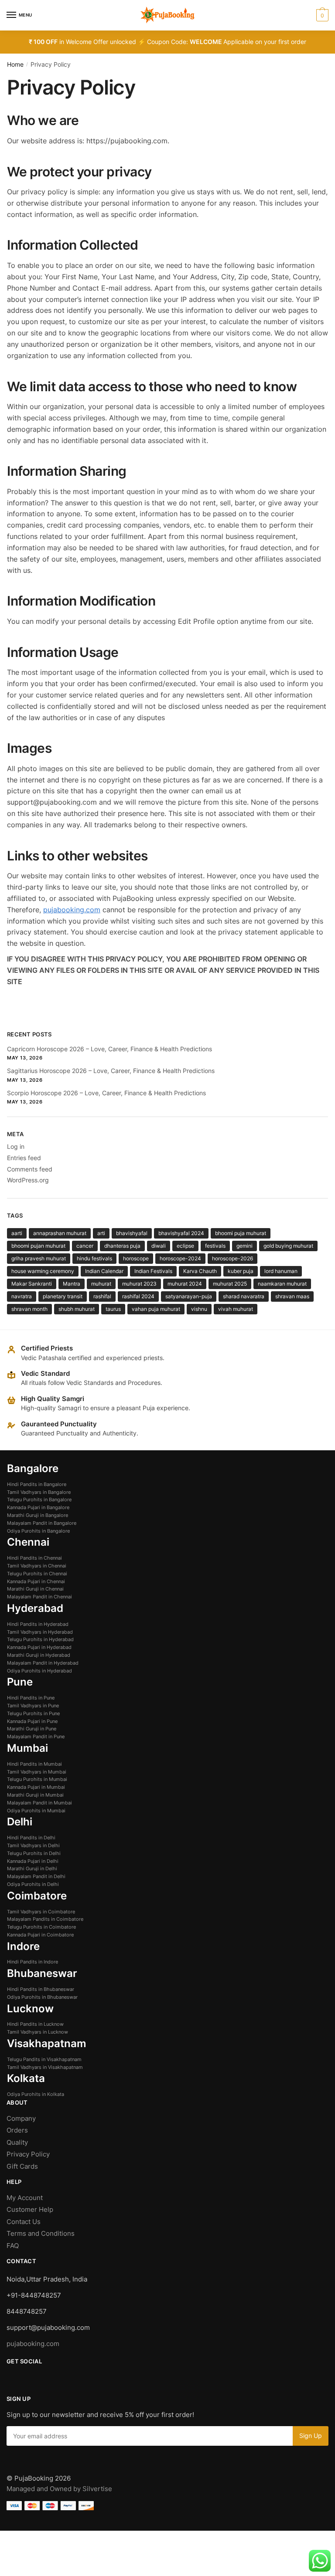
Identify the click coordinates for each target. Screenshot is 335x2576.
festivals (215, 1246)
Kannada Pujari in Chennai (36, 1581)
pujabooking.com (72, 910)
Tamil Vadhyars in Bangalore (39, 1492)
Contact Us (24, 2222)
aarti (17, 1233)
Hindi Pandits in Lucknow (35, 2024)
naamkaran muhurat (282, 1284)
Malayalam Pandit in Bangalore (42, 1523)
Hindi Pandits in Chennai (34, 1558)
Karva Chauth (200, 1271)
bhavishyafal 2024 (181, 1233)
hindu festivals (94, 1258)
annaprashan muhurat (60, 1233)
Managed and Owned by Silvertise (59, 2489)
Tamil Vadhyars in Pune (33, 1706)
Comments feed (30, 1169)
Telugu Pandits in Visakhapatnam (44, 2059)
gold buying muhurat (288, 1246)
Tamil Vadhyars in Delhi (33, 1845)
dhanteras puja (122, 1246)
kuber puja (241, 1271)
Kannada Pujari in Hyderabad (39, 1647)
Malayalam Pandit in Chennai (39, 1597)
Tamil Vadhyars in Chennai (37, 1566)
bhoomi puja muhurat (241, 1233)
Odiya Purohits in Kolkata (36, 2094)
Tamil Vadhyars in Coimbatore (41, 1912)
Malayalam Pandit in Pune (36, 1737)
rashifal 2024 (138, 1296)
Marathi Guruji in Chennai (35, 1589)
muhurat (101, 1284)
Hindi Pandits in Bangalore (37, 1484)
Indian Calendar (104, 1271)
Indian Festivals (153, 1271)
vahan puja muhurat (156, 1309)
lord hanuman (281, 1271)
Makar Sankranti (32, 1284)
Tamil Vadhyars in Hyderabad (40, 1632)
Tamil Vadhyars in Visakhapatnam (45, 2067)
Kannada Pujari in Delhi (33, 1861)
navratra (22, 1296)
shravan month (29, 1309)
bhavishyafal (132, 1233)
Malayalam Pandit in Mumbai (39, 1803)
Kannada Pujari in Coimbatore (40, 1935)
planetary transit (63, 1296)
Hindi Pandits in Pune (31, 1698)
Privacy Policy (28, 2154)
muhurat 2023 (139, 1284)
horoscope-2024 (180, 1258)
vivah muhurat (236, 1309)
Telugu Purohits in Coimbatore (41, 1927)
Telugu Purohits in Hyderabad (40, 1639)
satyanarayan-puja (189, 1296)
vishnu (199, 1309)
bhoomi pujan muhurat (38, 1246)
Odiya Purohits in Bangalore (38, 1531)
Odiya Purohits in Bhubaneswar (42, 1997)
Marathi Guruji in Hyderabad (39, 1655)
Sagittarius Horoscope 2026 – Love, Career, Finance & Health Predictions (111, 1071)
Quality (17, 2142)
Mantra (72, 1284)
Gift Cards (22, 2166)
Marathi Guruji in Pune (32, 1729)
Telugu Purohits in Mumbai (37, 1779)
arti (101, 1233)
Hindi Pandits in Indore (32, 1962)
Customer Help (31, 2209)
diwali (159, 1246)
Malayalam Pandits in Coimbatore (45, 1919)
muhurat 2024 (185, 1284)
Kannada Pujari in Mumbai (36, 1787)
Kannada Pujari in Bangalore (38, 1507)
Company (21, 2118)
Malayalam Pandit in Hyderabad (43, 1663)
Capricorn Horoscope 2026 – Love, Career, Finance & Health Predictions (109, 1049)
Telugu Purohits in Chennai (37, 1574)
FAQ (13, 2246)
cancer (85, 1246)
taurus (113, 1309)
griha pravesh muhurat (39, 1258)
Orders (17, 2130)
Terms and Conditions (41, 2233)
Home (15, 64)
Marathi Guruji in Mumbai (35, 1795)
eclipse (185, 1246)
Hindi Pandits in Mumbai (34, 1764)
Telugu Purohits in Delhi (34, 1853)
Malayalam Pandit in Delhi (36, 1876)
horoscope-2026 (232, 1258)
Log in (16, 1146)
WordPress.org (28, 1180)
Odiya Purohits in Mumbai (36, 1811)
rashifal (102, 1296)
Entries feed (24, 1158)
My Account (25, 2198)
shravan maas (292, 1296)
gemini (244, 1246)
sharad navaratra (244, 1296)
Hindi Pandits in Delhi (31, 1838)
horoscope (136, 1258)
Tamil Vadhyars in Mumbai (37, 1772)
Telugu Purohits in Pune (33, 1713)
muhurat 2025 (230, 1284)
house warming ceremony (43, 1271)
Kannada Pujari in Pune (32, 1721)
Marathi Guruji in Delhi (32, 1869)
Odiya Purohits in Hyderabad (39, 1671)
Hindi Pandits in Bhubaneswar (41, 1989)
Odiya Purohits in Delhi (33, 1884)
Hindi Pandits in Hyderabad (38, 1624)
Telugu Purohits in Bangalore (39, 1500)
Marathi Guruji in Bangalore (38, 1515)
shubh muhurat (77, 1309)
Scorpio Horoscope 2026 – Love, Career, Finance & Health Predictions (106, 1093)
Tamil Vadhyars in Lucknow (38, 2032)
